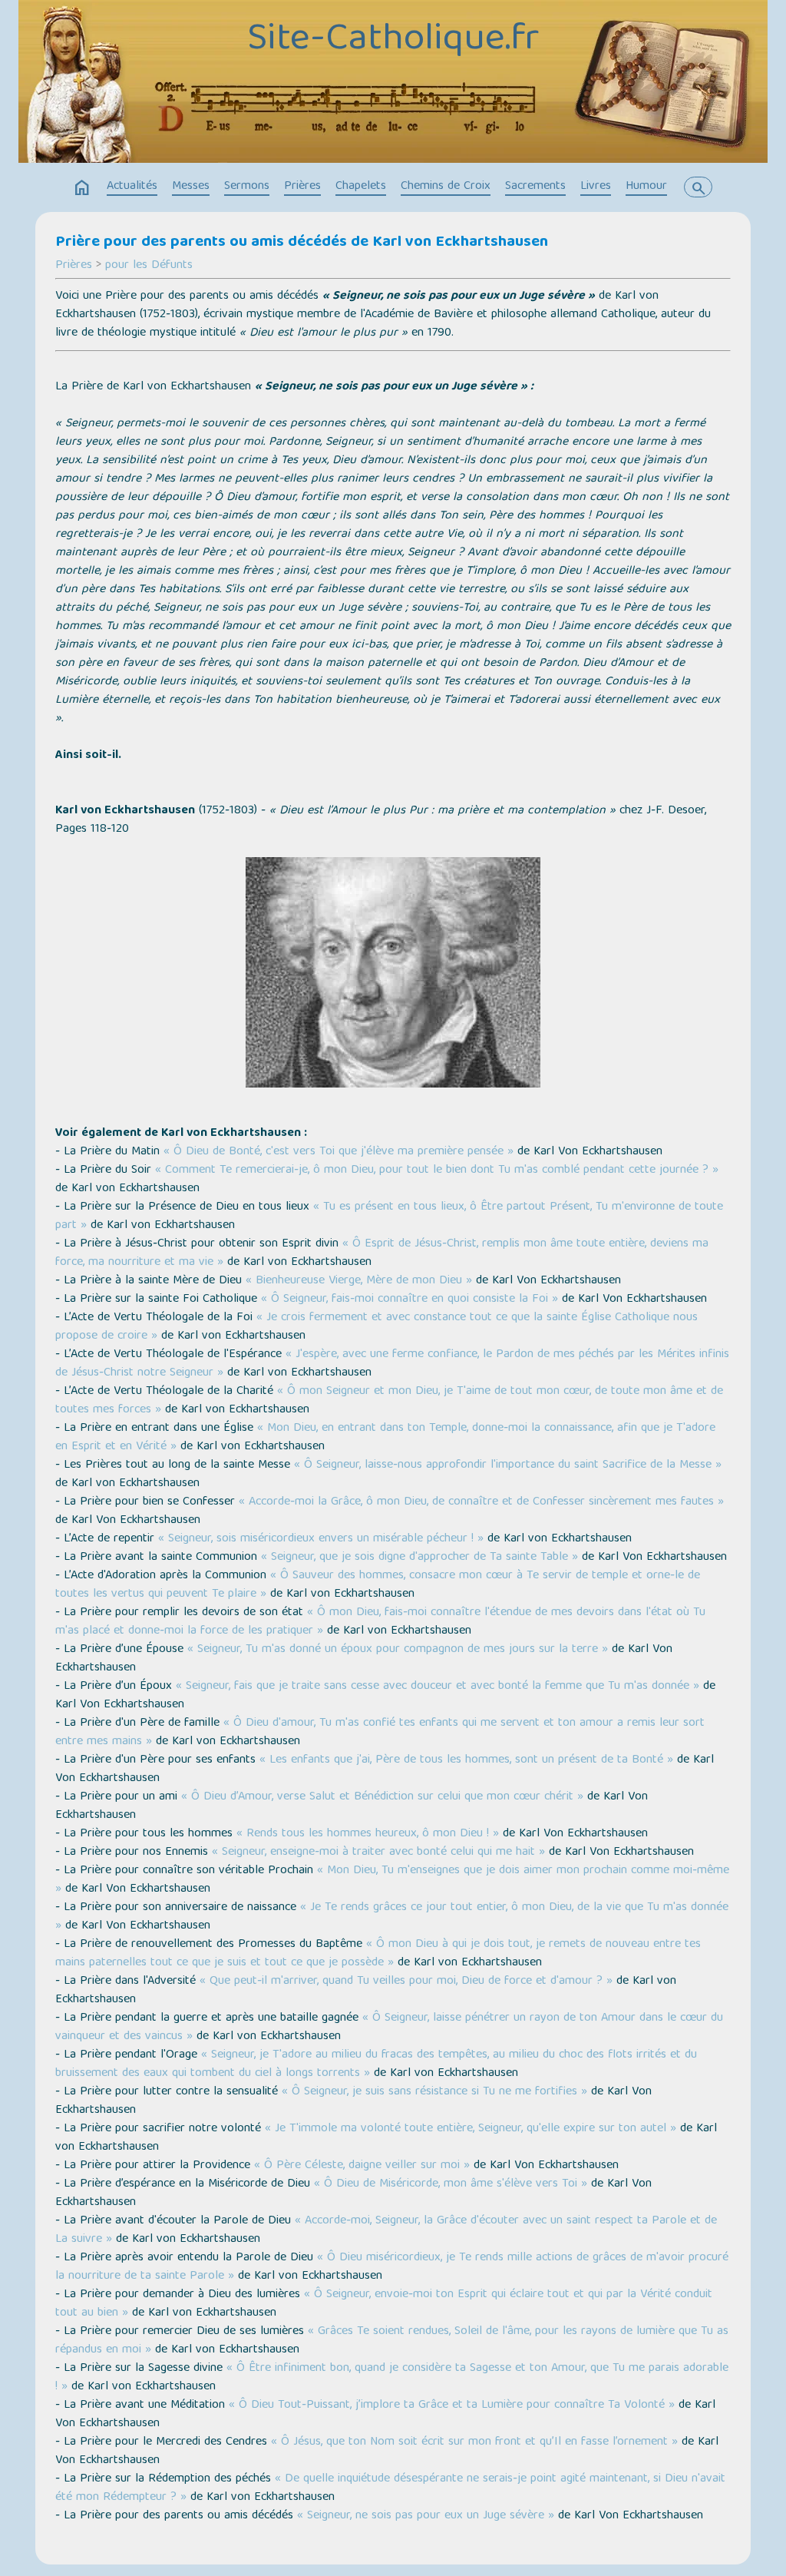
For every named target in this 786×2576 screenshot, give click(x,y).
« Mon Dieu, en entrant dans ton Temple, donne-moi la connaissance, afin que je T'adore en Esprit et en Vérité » (385, 1438)
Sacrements (535, 187)
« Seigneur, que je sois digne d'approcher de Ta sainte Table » (419, 1558)
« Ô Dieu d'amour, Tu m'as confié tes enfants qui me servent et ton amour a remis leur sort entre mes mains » (380, 1733)
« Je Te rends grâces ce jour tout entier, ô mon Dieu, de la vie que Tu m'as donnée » (392, 1917)
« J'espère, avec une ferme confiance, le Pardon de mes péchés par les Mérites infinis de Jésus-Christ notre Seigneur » (392, 1364)
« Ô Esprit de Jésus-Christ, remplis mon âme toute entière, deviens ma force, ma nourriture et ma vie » (382, 1253)
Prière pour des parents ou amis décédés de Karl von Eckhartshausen (302, 243)
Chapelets (361, 187)
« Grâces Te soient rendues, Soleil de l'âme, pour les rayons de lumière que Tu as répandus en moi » (392, 2341)
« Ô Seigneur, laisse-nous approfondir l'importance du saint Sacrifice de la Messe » (508, 1465)
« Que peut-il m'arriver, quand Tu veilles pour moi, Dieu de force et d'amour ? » (406, 1982)
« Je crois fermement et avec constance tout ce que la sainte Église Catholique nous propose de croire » (376, 1327)
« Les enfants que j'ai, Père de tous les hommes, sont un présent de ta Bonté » (466, 1760)
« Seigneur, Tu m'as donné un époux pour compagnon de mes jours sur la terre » (398, 1650)
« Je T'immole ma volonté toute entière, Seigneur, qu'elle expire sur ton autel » (471, 2129)
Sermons (247, 187)
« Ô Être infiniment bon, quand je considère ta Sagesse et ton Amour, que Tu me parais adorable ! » (392, 2378)
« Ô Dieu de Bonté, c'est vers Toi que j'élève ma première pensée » (339, 1152)
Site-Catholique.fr (393, 41)
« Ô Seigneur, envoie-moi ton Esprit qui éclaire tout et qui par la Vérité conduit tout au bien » (384, 2304)
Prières (302, 187)
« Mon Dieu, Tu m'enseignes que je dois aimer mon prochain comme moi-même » (392, 1880)
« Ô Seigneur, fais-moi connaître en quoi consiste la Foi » (410, 1300)
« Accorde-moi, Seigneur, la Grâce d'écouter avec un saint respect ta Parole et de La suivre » (386, 2230)
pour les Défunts (149, 266)
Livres (596, 187)
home (82, 188)
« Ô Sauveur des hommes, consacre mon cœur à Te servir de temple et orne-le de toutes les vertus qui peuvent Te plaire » (378, 1585)
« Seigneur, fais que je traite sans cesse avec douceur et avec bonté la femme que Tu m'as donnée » (438, 1687)
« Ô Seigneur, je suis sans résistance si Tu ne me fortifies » (434, 2092)
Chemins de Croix (446, 187)
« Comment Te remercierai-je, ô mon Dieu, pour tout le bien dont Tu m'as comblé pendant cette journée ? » (437, 1170)
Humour (646, 187)
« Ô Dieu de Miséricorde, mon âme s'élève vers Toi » (451, 2184)
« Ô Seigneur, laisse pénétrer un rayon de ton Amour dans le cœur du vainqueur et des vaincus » (389, 2028)
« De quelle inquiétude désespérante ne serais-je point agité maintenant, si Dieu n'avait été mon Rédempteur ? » (390, 2488)
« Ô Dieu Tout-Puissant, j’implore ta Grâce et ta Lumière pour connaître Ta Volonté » (452, 2405)
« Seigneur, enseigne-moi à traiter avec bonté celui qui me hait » (378, 1853)
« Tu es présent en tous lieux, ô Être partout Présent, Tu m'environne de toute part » (389, 1217)
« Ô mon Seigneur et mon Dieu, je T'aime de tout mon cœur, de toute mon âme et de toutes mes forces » (389, 1401)
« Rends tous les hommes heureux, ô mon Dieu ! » (368, 1834)
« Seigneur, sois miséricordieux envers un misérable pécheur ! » (321, 1539)
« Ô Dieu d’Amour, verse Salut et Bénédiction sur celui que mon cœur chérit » (382, 1797)
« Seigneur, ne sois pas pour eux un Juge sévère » (426, 2516)
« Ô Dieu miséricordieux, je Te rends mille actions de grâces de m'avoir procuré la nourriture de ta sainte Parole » (392, 2267)
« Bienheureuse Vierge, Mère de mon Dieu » (359, 1281)
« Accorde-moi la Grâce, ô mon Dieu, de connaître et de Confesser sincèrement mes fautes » (481, 1502)
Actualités (132, 187)
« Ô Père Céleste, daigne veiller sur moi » (362, 2166)
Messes (191, 187)
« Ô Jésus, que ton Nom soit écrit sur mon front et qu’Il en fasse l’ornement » (474, 2442)
